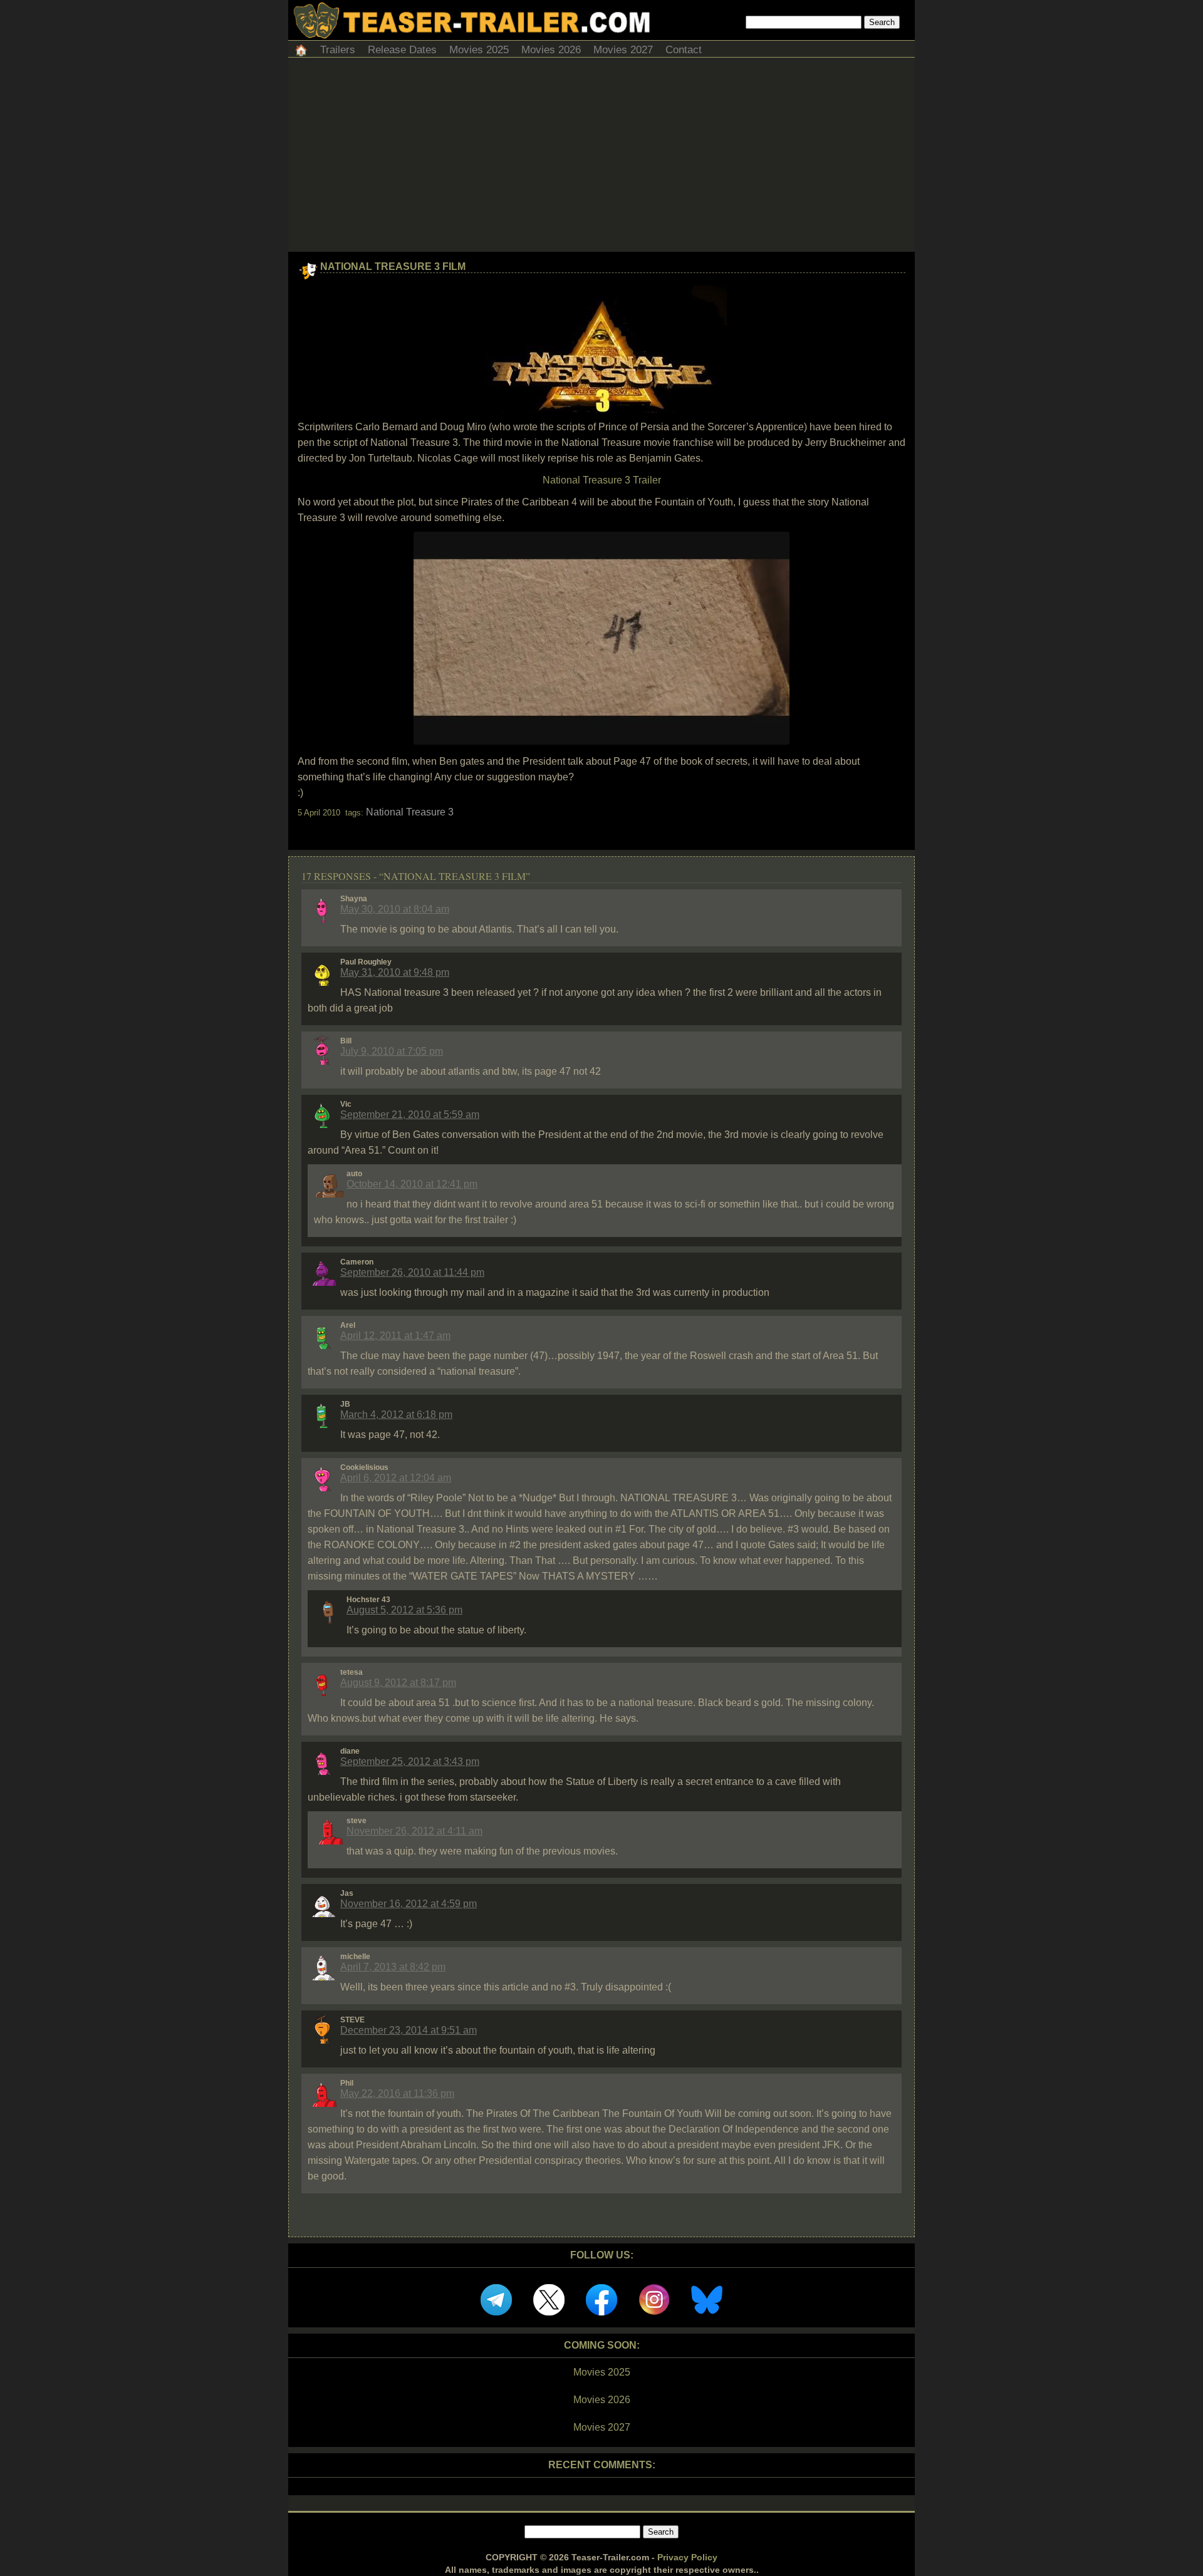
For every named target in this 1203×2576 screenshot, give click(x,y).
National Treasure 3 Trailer (602, 480)
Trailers (338, 50)
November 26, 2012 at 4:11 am (414, 1831)
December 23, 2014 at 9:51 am (409, 2030)
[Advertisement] (601, 158)
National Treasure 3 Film (393, 266)
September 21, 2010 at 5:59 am (410, 1115)
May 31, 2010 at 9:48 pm (395, 972)
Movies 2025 (479, 50)
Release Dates (402, 50)
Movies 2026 (551, 50)
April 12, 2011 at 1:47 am (395, 1336)
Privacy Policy (687, 2557)
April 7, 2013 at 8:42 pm (393, 1967)
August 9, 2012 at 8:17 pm (398, 1683)
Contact (684, 50)
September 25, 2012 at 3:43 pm (410, 1761)
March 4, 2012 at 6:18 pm (396, 1415)
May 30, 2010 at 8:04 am (395, 909)
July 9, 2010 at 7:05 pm (392, 1051)
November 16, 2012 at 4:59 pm (409, 1904)
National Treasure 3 (410, 812)
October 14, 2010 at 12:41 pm (412, 1184)
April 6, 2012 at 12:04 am (396, 1478)
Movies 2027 (623, 50)
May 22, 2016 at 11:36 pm (397, 2093)
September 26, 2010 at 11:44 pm (412, 1272)
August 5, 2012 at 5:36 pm (404, 1610)
